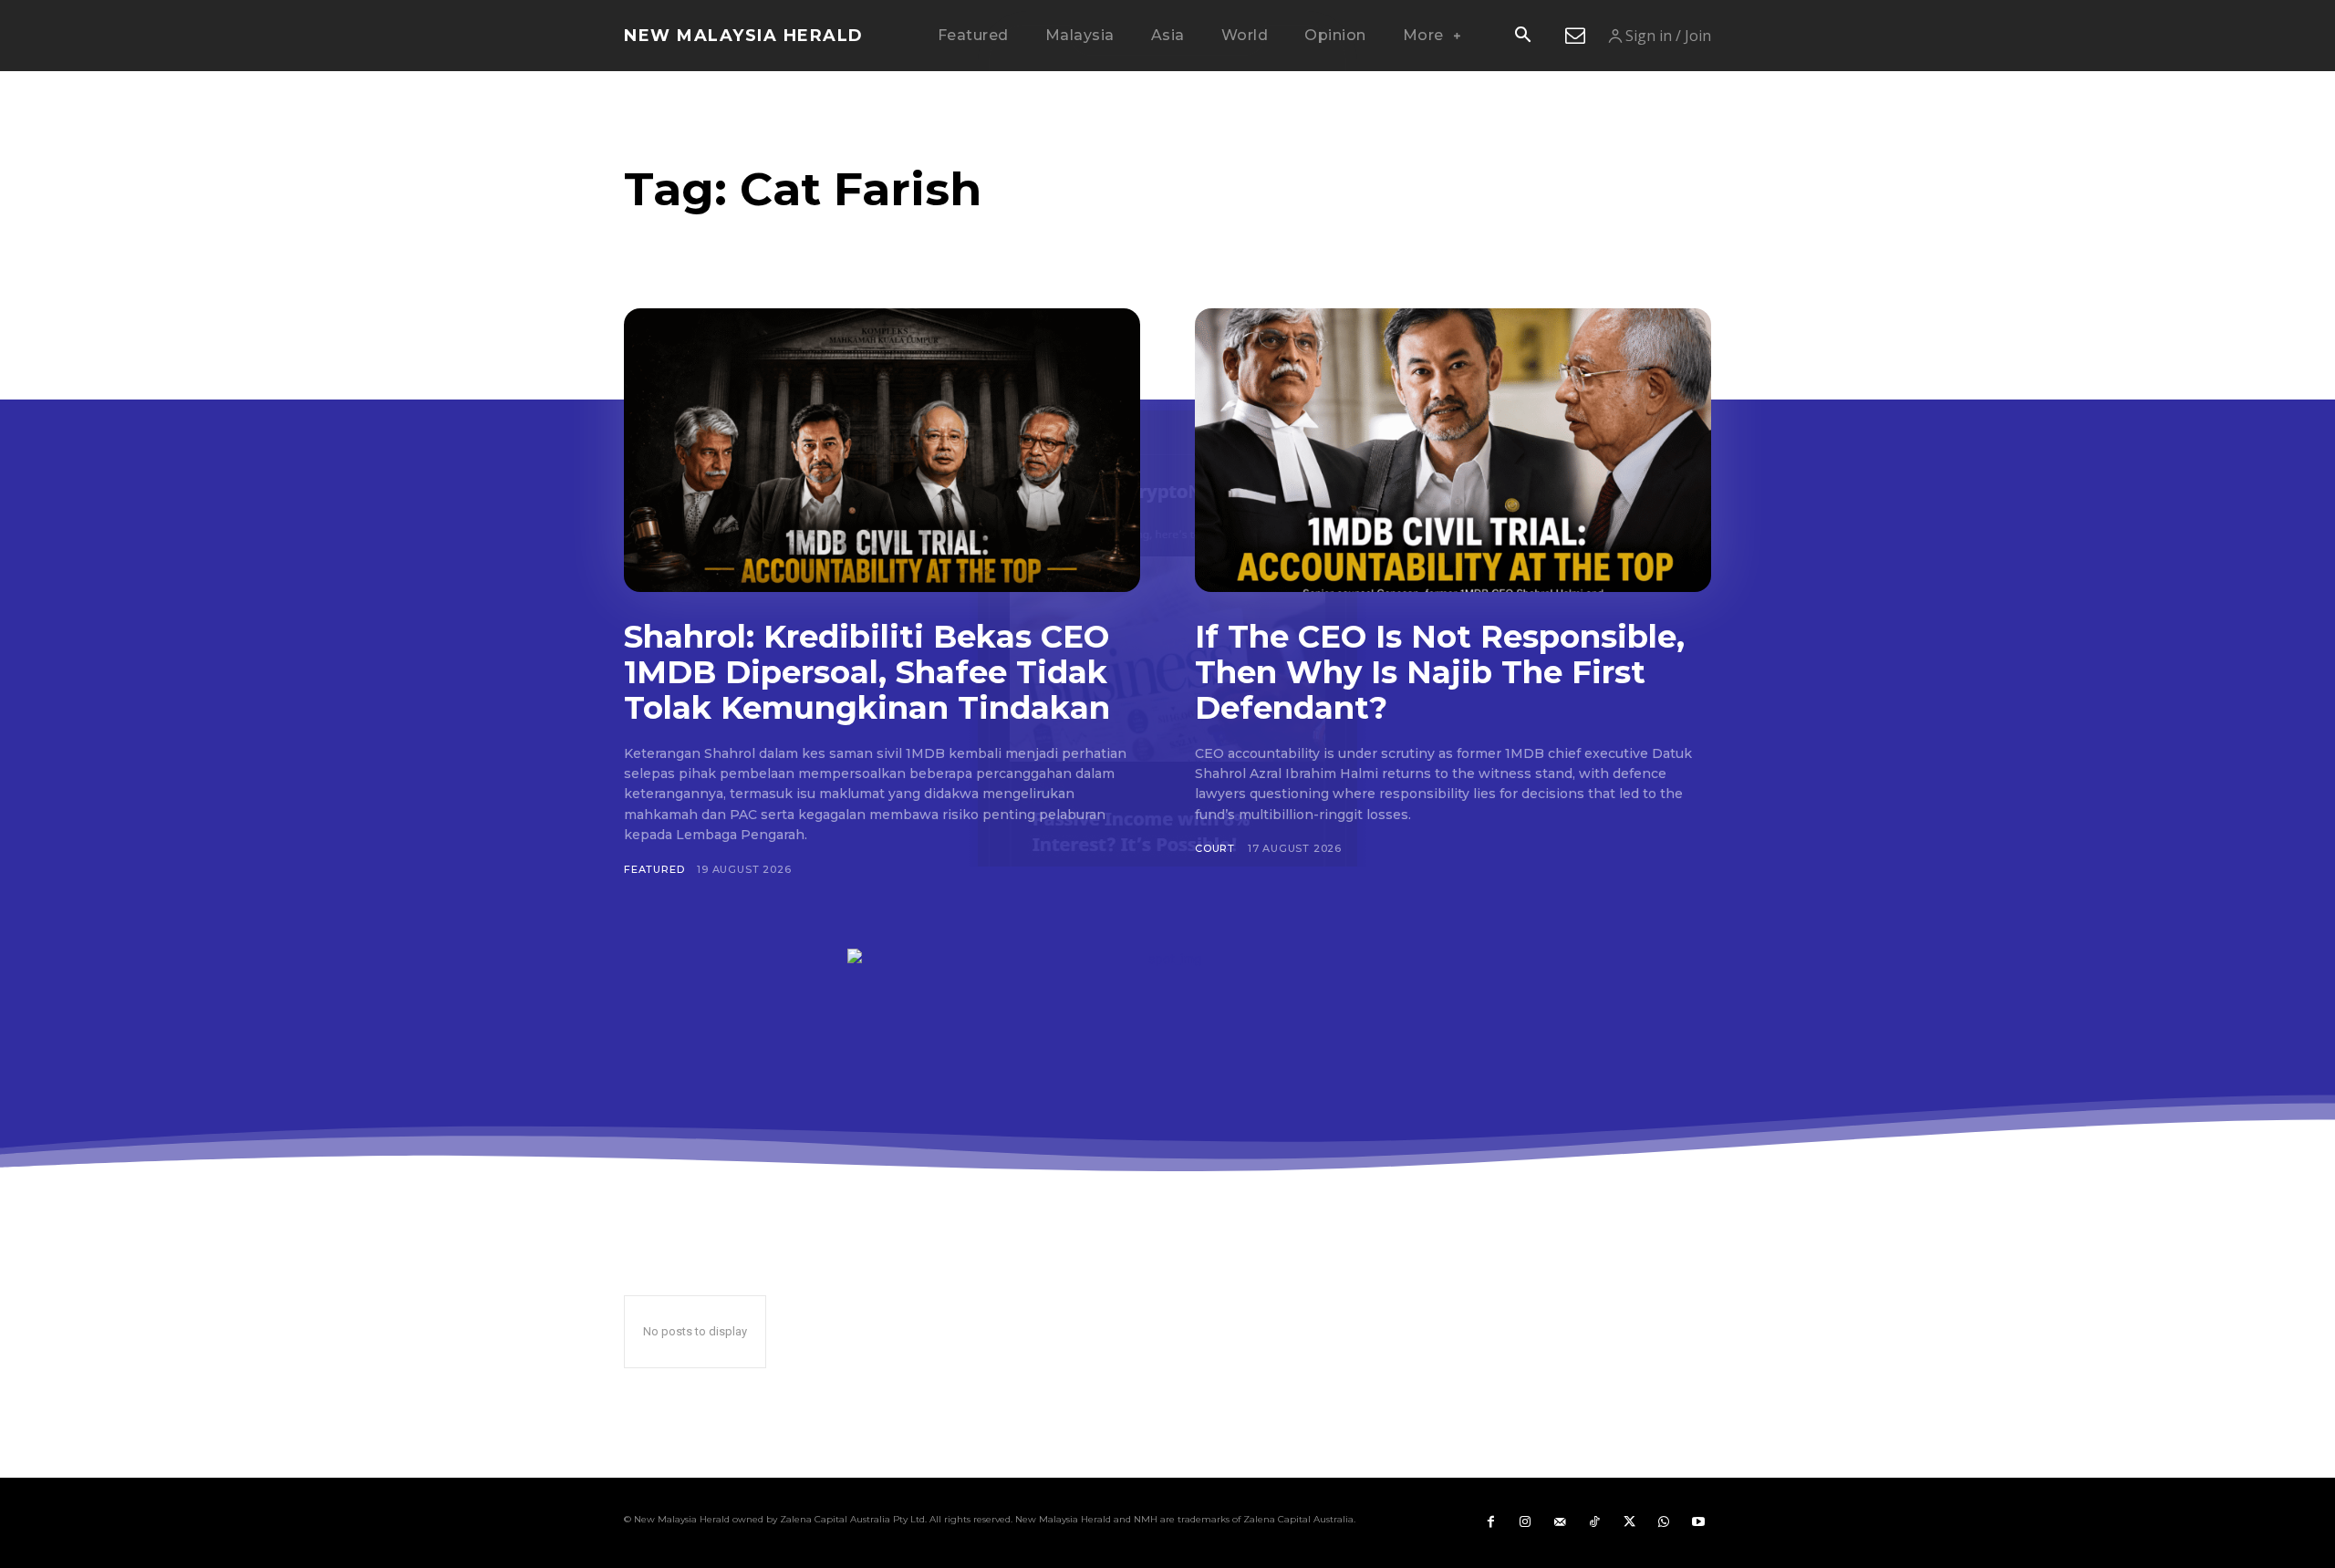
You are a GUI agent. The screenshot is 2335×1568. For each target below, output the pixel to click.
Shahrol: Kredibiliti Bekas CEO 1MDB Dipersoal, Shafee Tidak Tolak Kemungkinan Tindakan (867, 672)
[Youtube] (1698, 1522)
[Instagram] (1525, 1522)
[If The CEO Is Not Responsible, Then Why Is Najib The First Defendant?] (1453, 450)
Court (1215, 848)
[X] (1629, 1522)
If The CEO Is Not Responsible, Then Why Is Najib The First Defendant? (1440, 672)
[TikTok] (1594, 1522)
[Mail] (1560, 1522)
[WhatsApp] (1664, 1522)
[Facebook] (1490, 1522)
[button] (1522, 36)
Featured (654, 869)
